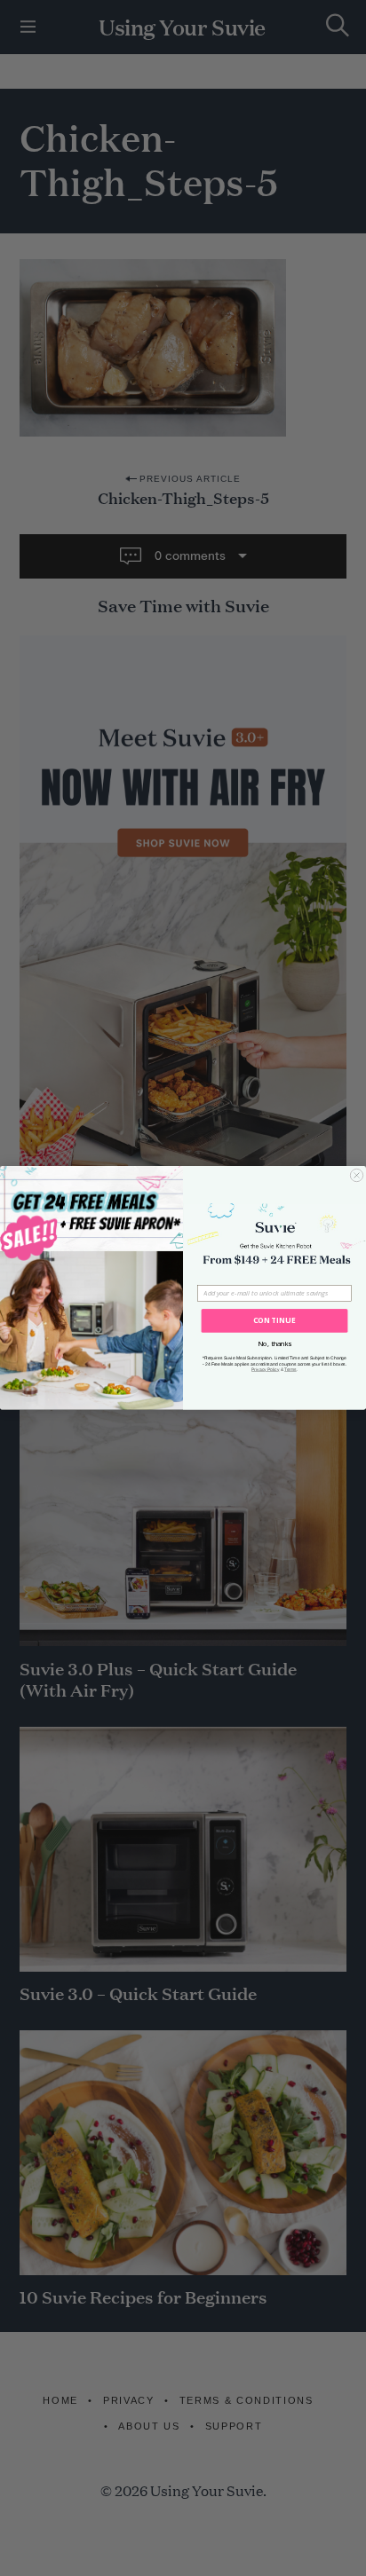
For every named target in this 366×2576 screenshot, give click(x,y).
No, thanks (274, 1343)
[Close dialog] (356, 1175)
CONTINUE (275, 1321)
